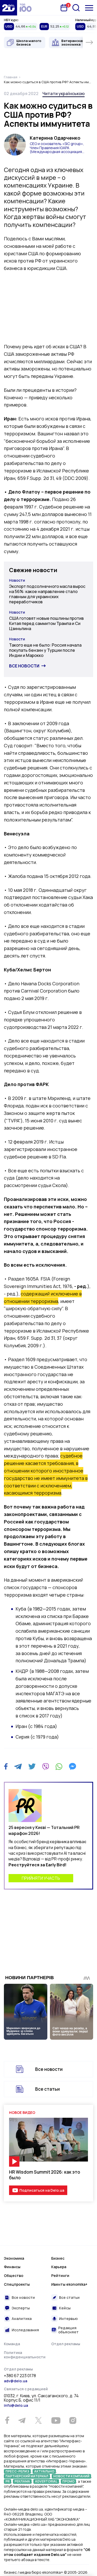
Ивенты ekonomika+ (69, 2284)
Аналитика (22, 2319)
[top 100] (26, 8)
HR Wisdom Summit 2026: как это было (45, 2175)
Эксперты (21, 2308)
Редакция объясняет (68, 2330)
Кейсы (65, 2308)
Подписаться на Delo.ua (42, 2190)
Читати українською (64, 94)
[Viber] (46, 1766)
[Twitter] (32, 1766)
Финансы (12, 2267)
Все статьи (47, 2089)
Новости (17, 580)
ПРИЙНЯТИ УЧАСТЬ (41, 1878)
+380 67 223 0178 (20, 2376)
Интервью (68, 2319)
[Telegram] (18, 1766)
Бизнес (58, 2258)
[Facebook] (6, 1766)
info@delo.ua (16, 2405)
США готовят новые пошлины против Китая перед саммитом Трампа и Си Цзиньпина (46, 623)
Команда (12, 2344)
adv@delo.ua (16, 2381)
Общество (14, 2276)
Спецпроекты (17, 2284)
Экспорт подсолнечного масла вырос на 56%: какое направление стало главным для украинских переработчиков (47, 594)
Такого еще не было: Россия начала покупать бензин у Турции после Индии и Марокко (45, 650)
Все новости (24, 666)
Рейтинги (60, 2276)
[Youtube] (56, 2420)
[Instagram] (73, 2420)
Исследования (25, 2330)
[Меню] (89, 8)
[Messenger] (72, 1766)
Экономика (14, 2258)
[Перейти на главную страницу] (9, 8)
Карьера (59, 2267)
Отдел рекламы (66, 2344)
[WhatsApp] (59, 1766)
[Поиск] (76, 8)
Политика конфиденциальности (25, 2355)
